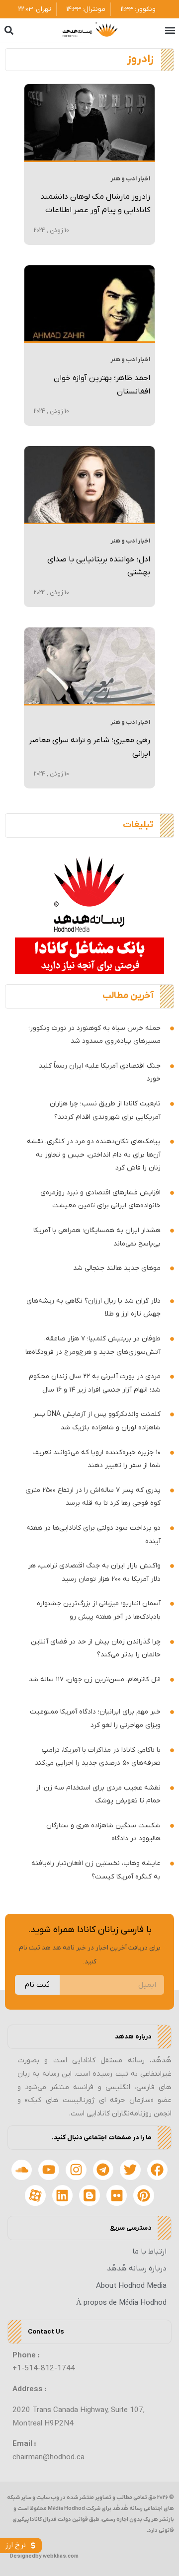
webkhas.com (61, 2556)
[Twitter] (130, 2170)
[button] (170, 31)
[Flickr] (117, 2195)
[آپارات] (35, 2195)
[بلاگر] (89, 2195)
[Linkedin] (63, 2195)
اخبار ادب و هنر (130, 179)
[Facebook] (158, 2170)
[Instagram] (76, 2170)
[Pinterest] (144, 2195)
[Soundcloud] (22, 2170)
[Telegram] (103, 2170)
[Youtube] (49, 2170)
